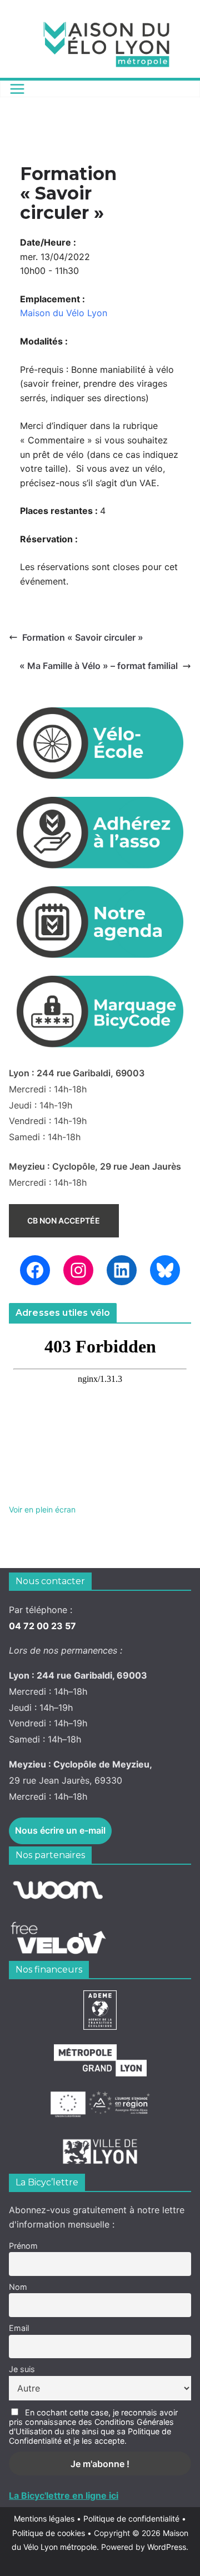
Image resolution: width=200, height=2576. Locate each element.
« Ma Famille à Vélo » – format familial (99, 666)
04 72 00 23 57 (42, 1626)
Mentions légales (47, 2518)
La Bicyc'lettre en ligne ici (64, 2495)
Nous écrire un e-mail (60, 1830)
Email (19, 2328)
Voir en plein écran (42, 1509)
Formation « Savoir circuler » (83, 637)
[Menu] (17, 89)
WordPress (167, 2547)
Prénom (23, 2246)
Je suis (22, 2369)
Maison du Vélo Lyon (64, 313)
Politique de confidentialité (132, 2518)
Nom (18, 2287)
